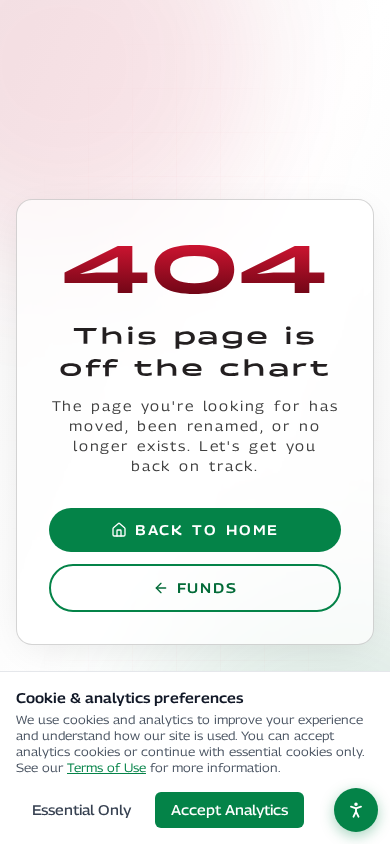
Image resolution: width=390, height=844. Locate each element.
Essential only (81, 809)
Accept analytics (229, 809)
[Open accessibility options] (356, 810)
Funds (207, 587)
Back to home (207, 529)
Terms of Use (106, 767)
